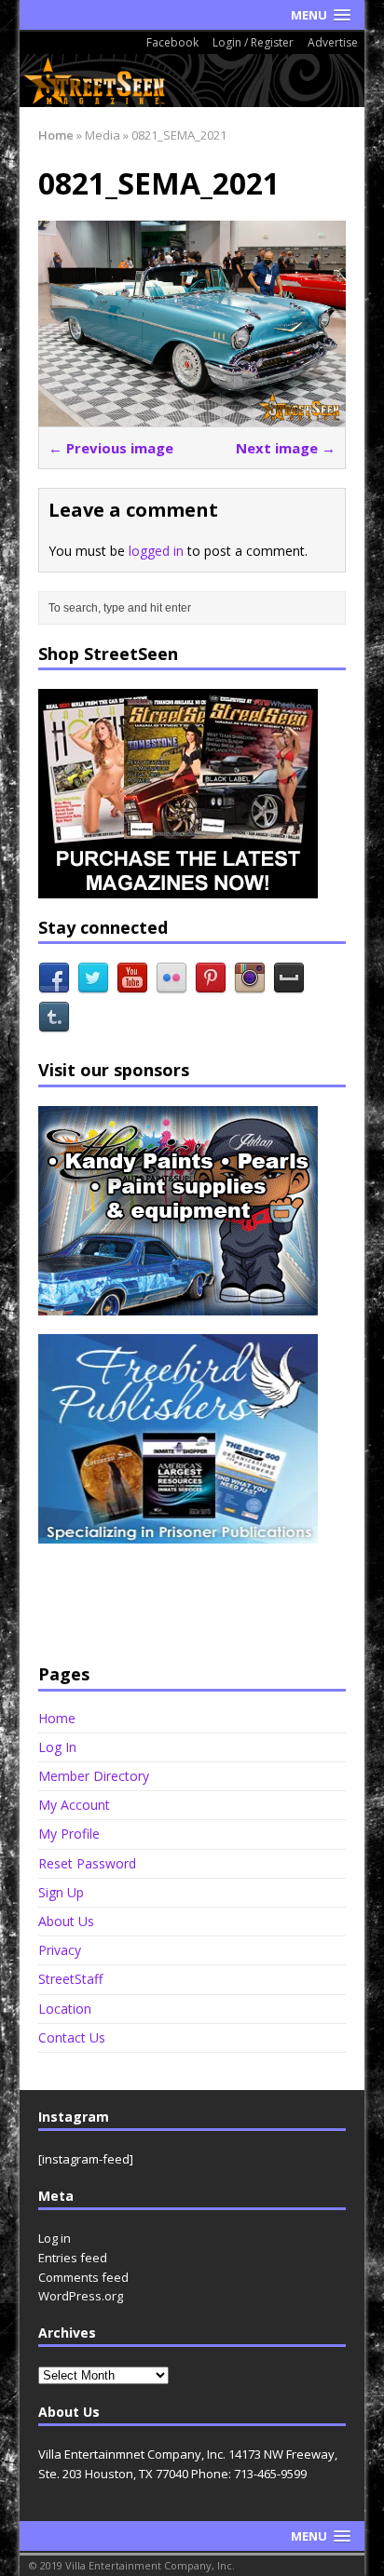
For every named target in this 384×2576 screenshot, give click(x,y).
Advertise (333, 42)
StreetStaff (70, 1979)
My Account (74, 1805)
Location (65, 2009)
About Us (66, 1921)
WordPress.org (81, 2296)
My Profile (69, 1834)
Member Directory (94, 1776)
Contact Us (72, 2037)
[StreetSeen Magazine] (192, 81)
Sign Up (61, 1892)
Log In (57, 1747)
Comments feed (83, 2277)
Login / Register (253, 42)
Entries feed (73, 2258)
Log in (55, 2238)
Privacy (60, 1950)
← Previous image (111, 448)
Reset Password (87, 1863)
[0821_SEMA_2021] (192, 415)
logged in (156, 551)
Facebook (172, 42)
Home (57, 1719)
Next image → (286, 448)
